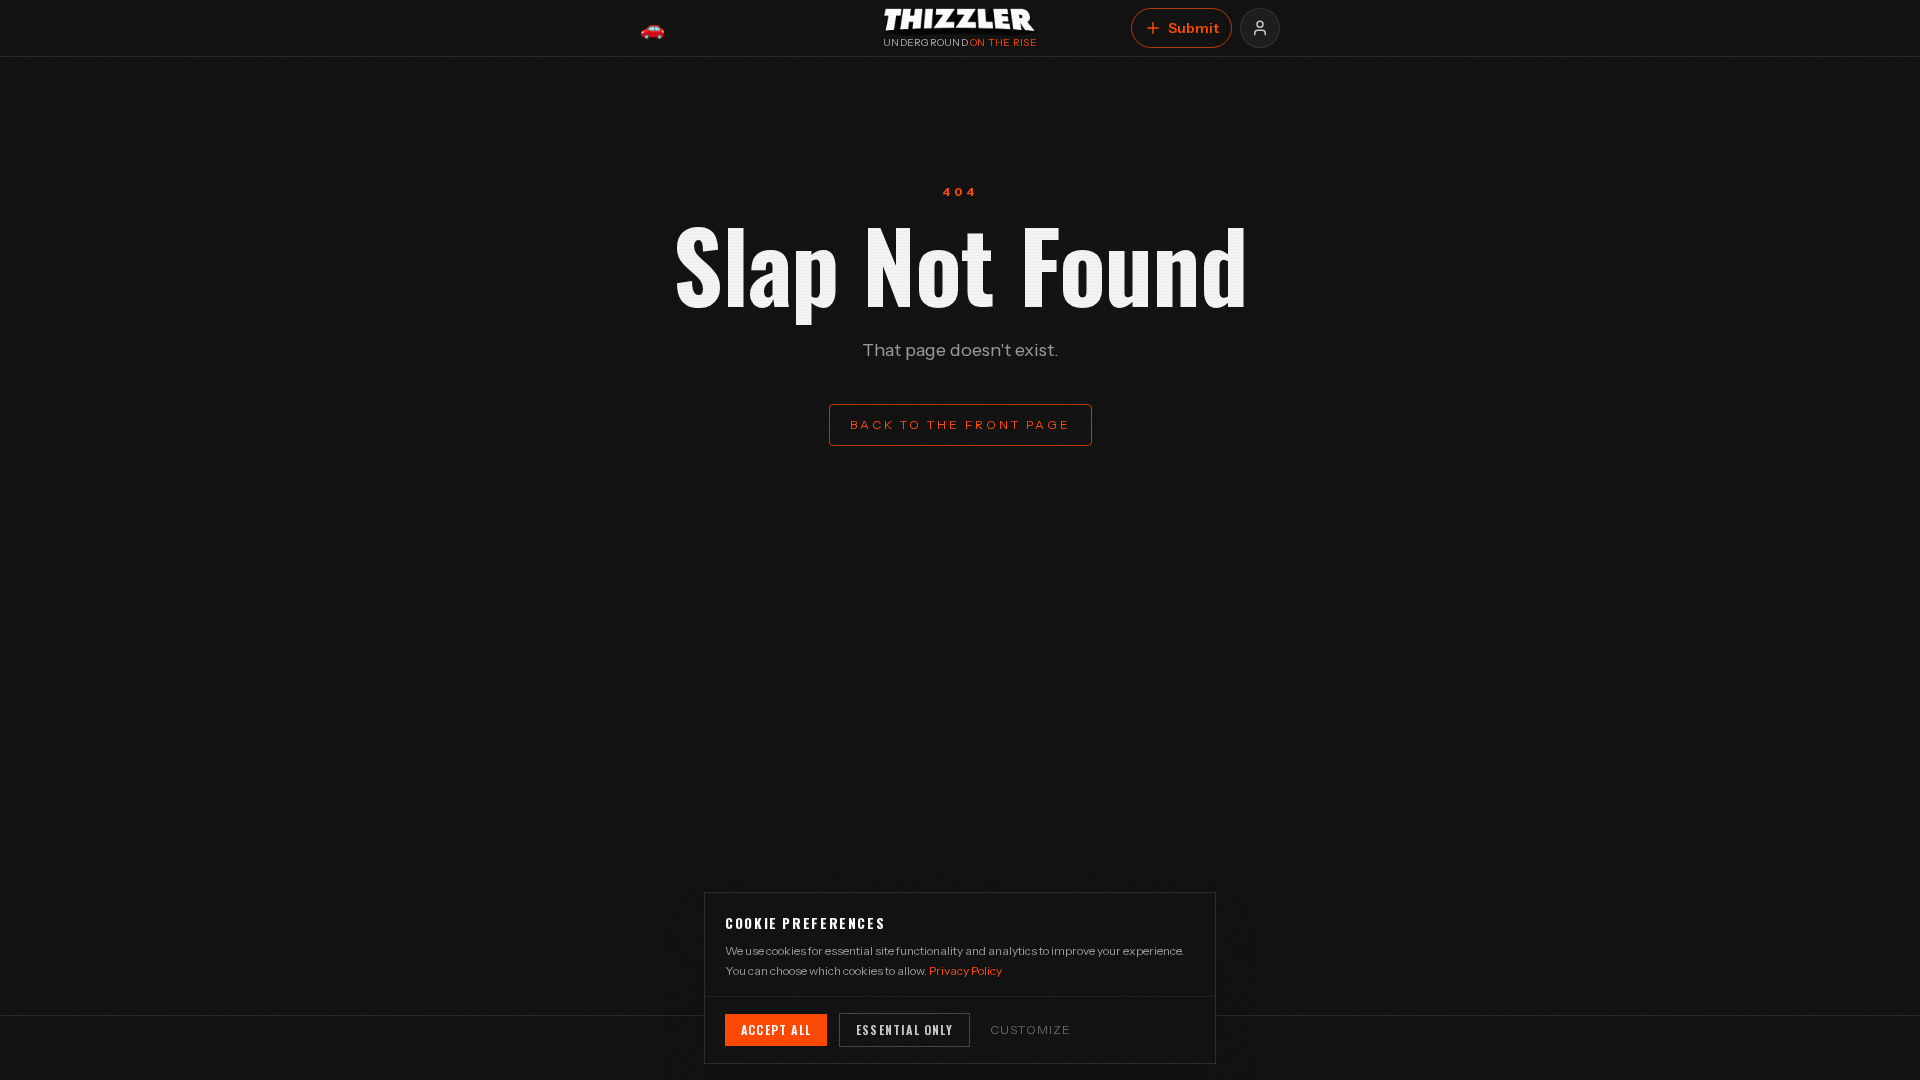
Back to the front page (960, 424)
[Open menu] (1260, 28)
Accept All (776, 1029)
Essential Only (904, 1029)
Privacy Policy (965, 970)
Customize (1031, 1029)
